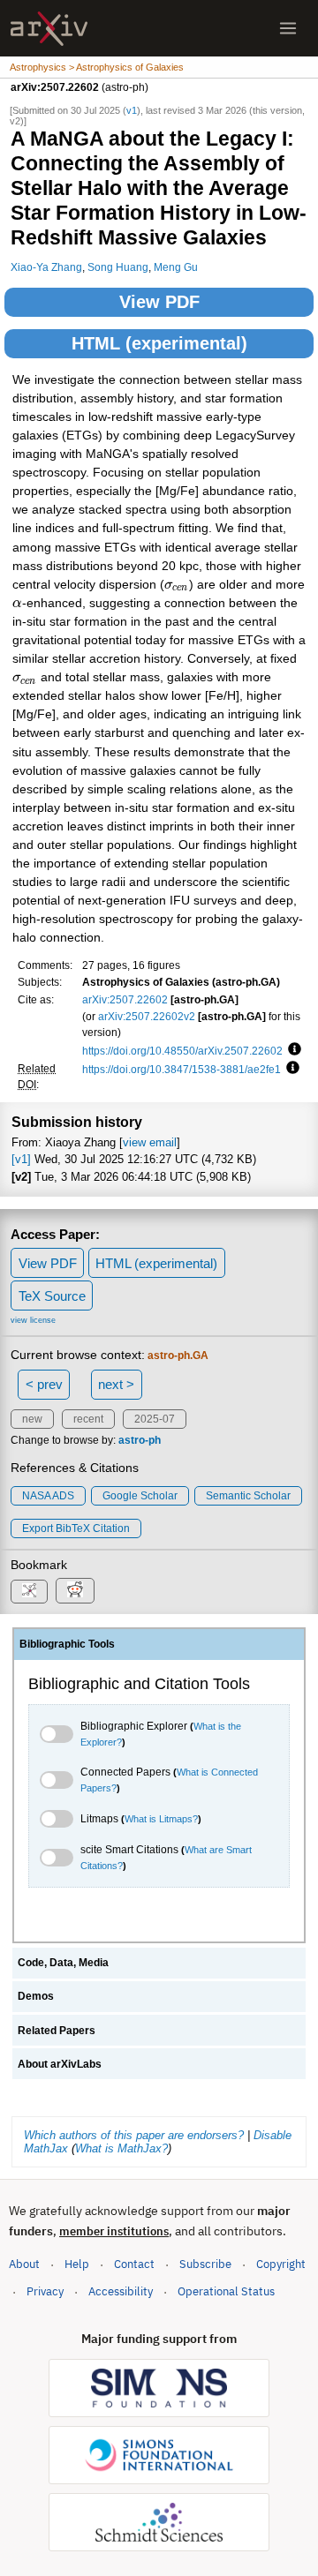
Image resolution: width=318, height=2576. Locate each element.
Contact (134, 2264)
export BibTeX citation (76, 1528)
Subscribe (205, 2264)
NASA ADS (48, 1496)
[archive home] (49, 29)
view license (33, 1320)
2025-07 (155, 1419)
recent (88, 1419)
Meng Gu (176, 267)
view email (150, 1142)
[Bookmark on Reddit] (75, 1591)
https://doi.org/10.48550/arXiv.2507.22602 (182, 1051)
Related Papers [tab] (57, 2031)
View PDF (159, 302)
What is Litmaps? (161, 1819)
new (32, 1419)
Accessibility (121, 2291)
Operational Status (226, 2291)
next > (116, 1384)
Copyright (281, 2264)
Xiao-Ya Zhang (46, 267)
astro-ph (140, 1440)
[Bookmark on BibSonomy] (29, 1592)
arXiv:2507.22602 (125, 999)
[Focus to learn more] (292, 1050)
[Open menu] (288, 28)
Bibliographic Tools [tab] (67, 1644)
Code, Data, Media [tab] (63, 1963)
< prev (44, 1384)
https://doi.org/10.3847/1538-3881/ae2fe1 (182, 1069)
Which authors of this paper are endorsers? (134, 2135)
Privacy (45, 2291)
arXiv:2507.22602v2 (147, 1016)
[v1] (21, 1159)
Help (77, 2264)
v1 (132, 110)
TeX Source (52, 1296)
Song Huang (118, 267)
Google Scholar (140, 1496)
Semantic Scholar (248, 1496)
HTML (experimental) (159, 343)
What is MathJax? (121, 2148)
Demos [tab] (36, 1996)
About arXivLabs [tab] (60, 2064)
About (24, 2264)
